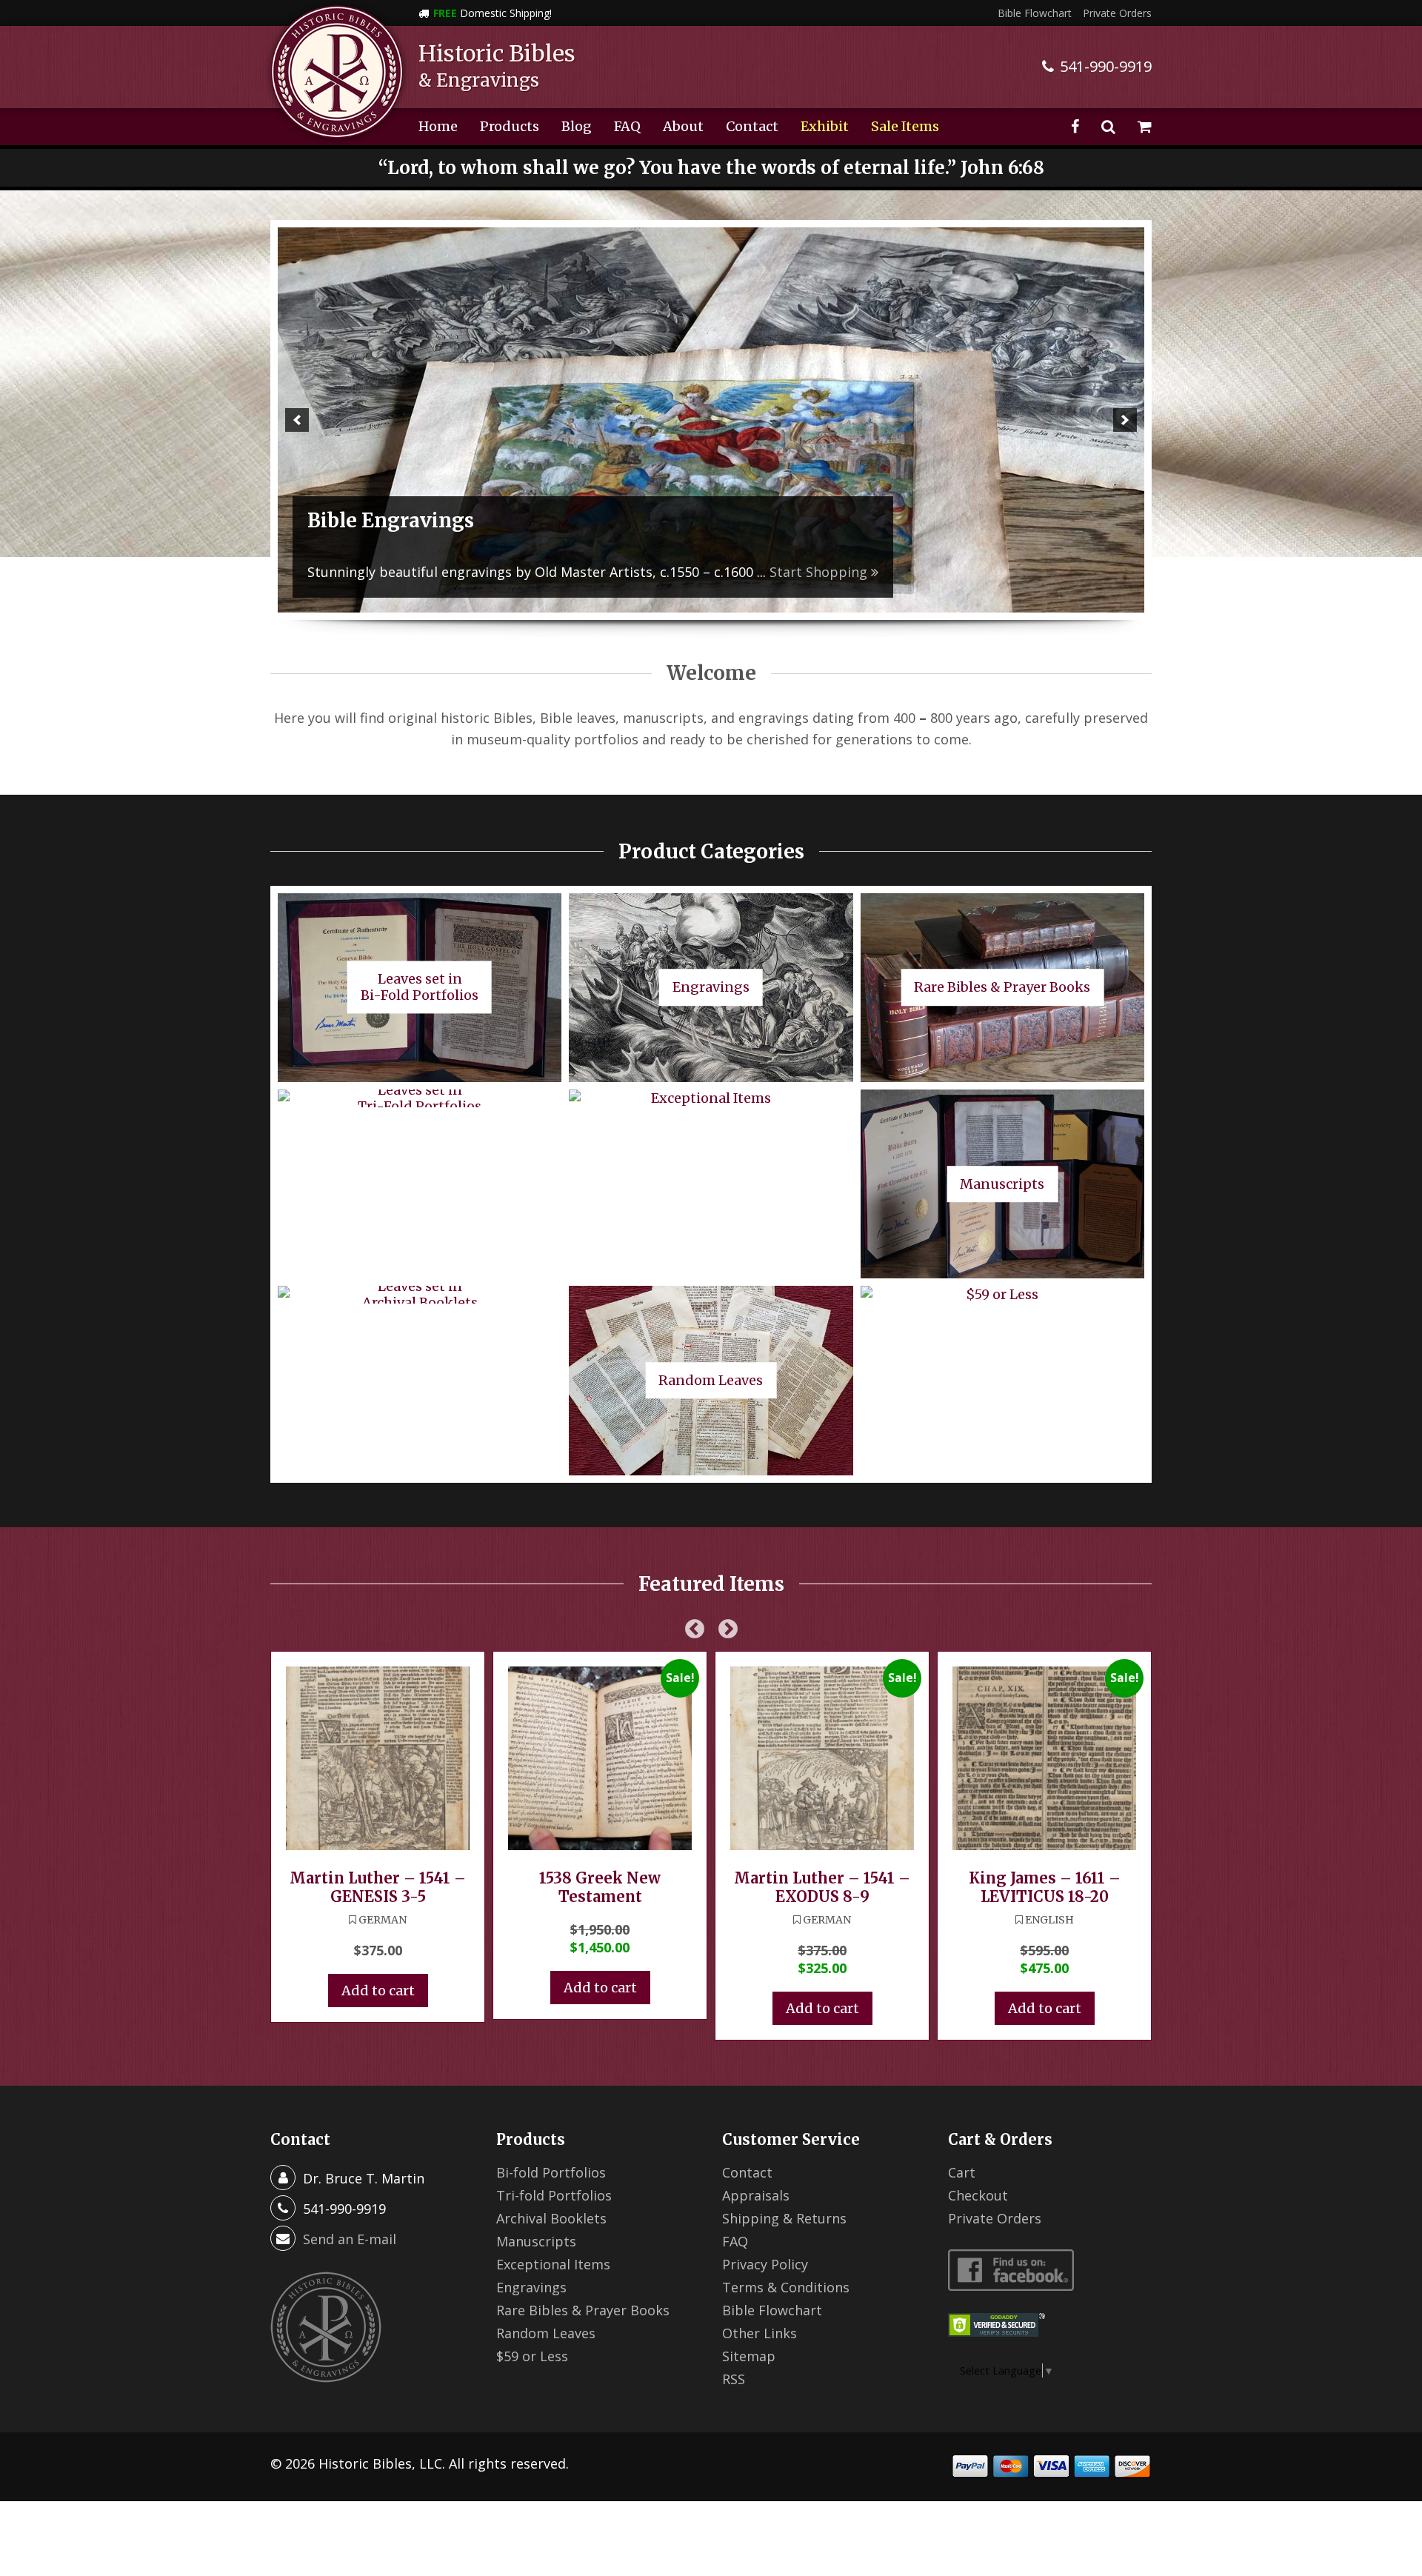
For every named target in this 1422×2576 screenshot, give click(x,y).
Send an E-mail (350, 2239)
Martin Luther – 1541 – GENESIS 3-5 (378, 1887)
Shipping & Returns (784, 2218)
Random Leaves (546, 2333)
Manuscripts (536, 2241)
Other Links (760, 2333)
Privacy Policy (765, 2264)
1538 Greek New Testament (600, 1887)
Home (438, 126)
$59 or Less (532, 2356)
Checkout (978, 2195)
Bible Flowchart (1035, 13)
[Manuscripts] (711, 420)
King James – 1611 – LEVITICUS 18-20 (1045, 1887)
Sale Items (905, 126)
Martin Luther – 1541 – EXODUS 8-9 (822, 1887)
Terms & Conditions (786, 2287)
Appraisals (756, 2195)
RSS (734, 2379)
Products (510, 126)
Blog (577, 126)
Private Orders (1117, 13)
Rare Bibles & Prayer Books (583, 2310)
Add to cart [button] (378, 1991)
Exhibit (825, 126)
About (683, 126)
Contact (752, 126)
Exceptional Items (553, 2264)
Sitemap (749, 2356)
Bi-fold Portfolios (551, 2172)
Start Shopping (638, 572)
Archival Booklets (551, 2218)
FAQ (627, 126)
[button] (297, 420)
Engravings (531, 2287)
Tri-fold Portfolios (554, 2195)
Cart (962, 2172)
